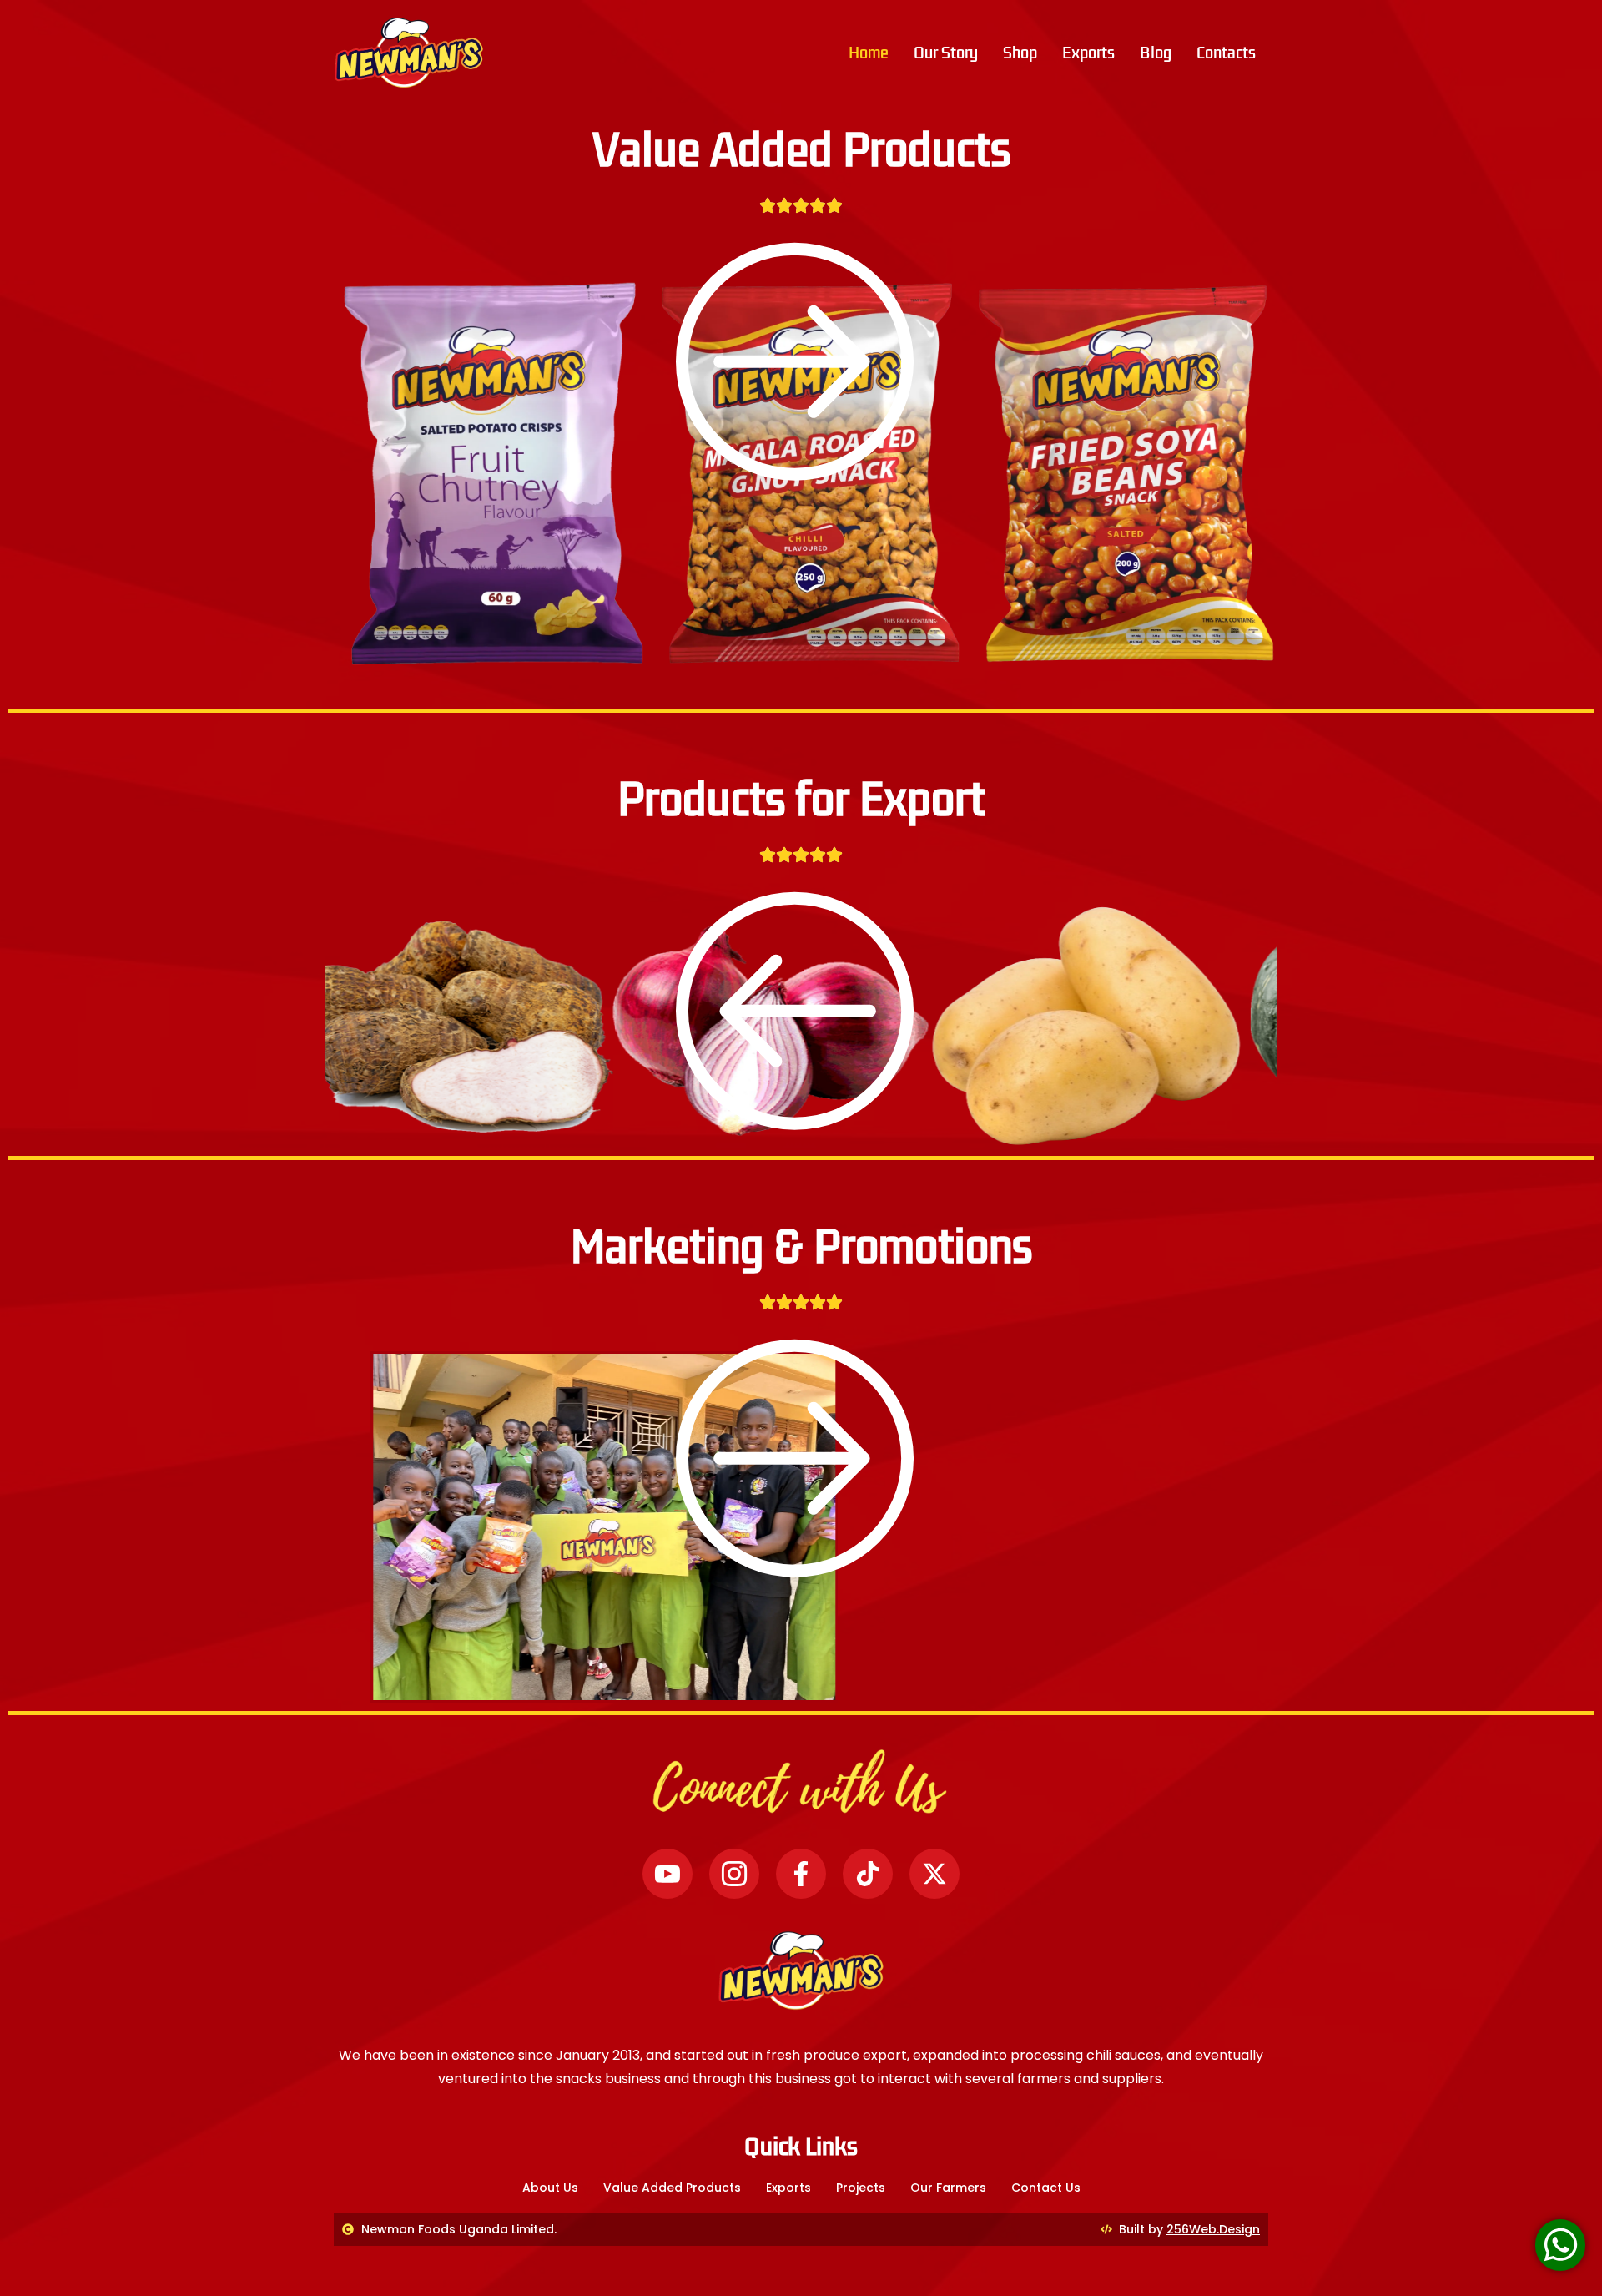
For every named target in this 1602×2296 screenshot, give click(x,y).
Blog (1156, 53)
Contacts (1226, 53)
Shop (1020, 53)
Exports (1088, 53)
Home (869, 53)
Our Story (946, 53)
